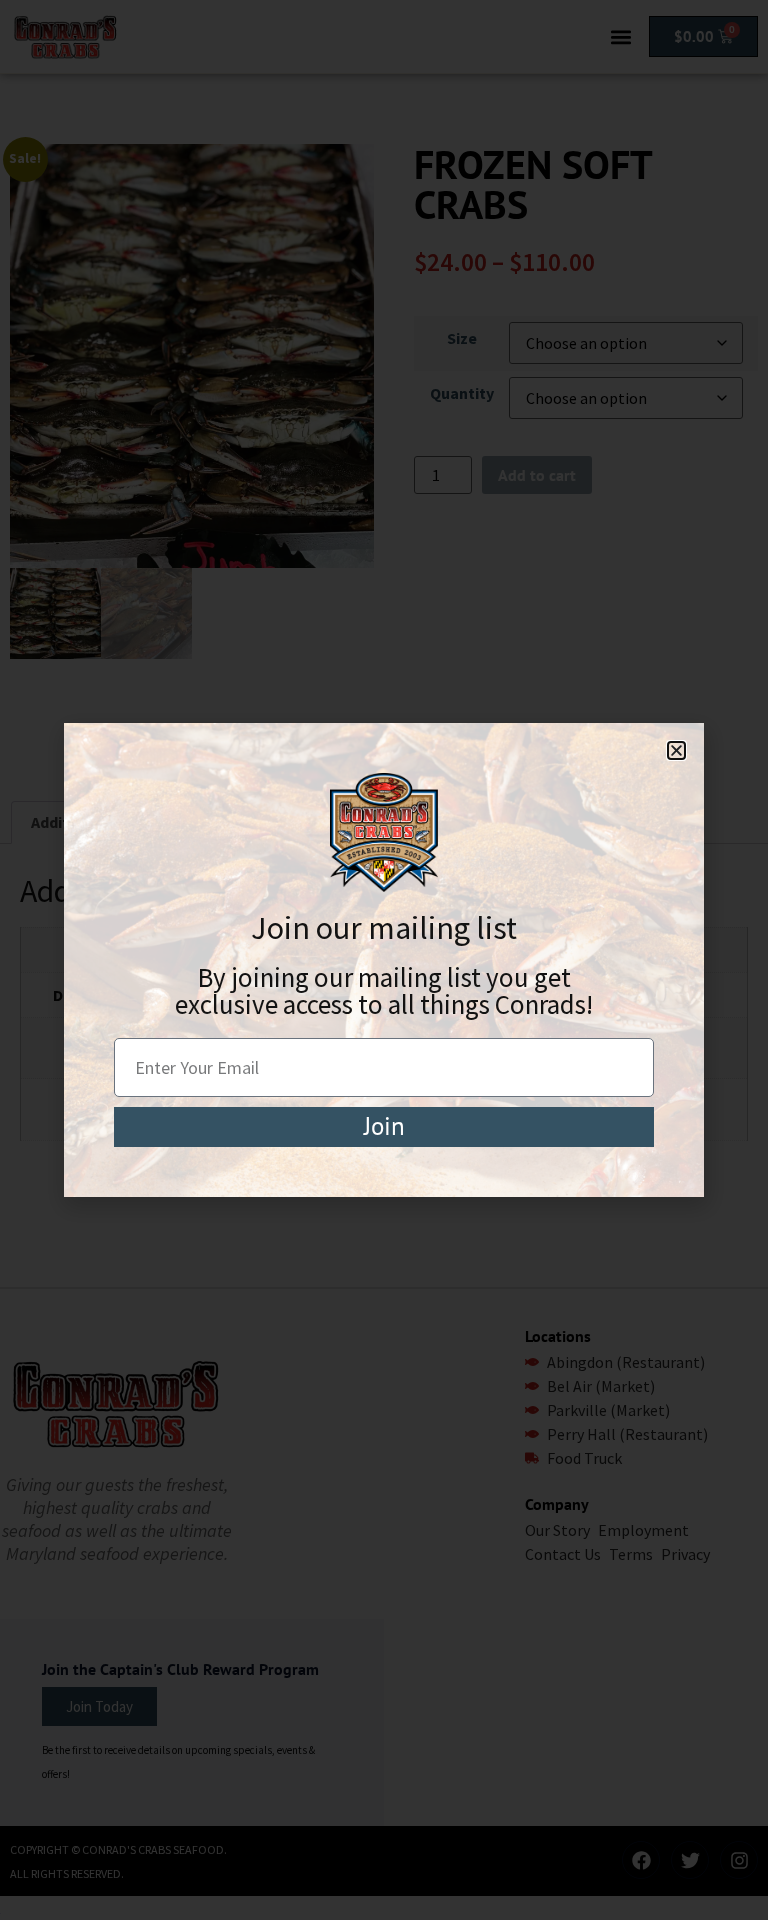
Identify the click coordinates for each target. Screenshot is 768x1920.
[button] (676, 750)
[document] (384, 960)
